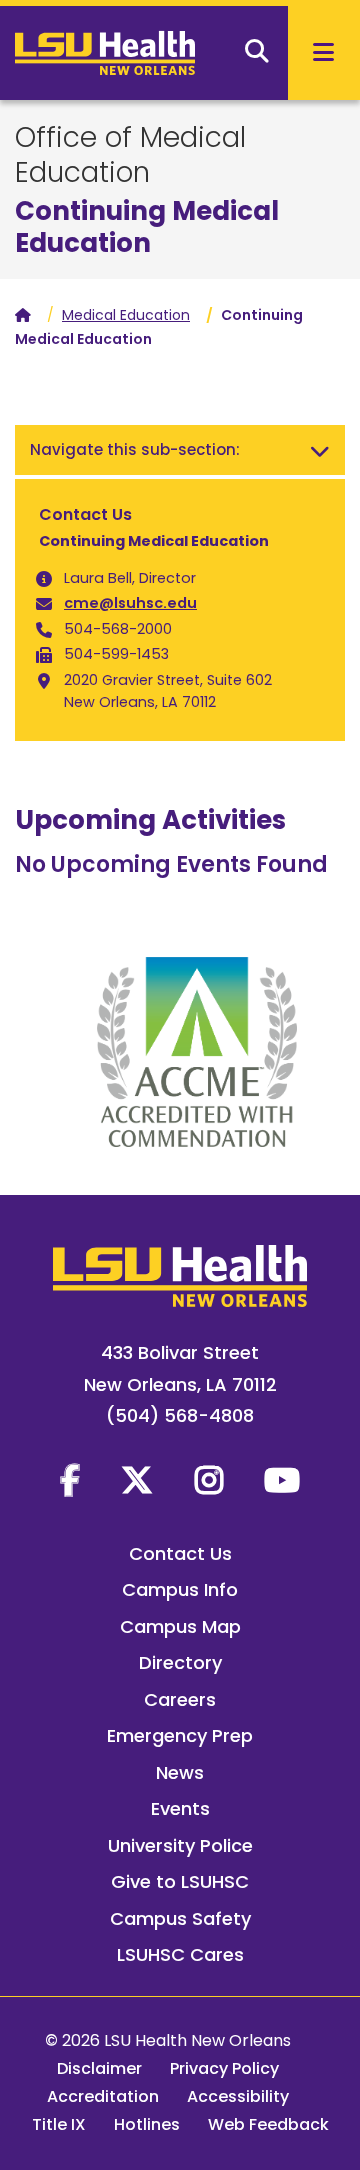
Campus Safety (180, 1918)
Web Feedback (268, 2124)
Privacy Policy (224, 2068)
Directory (180, 1662)
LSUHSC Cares (180, 1954)
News (180, 1772)
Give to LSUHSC (180, 1881)
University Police (180, 1845)
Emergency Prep (180, 1735)
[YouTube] (282, 1480)
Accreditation (103, 2096)
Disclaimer (99, 2068)
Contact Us (180, 1553)
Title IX (59, 2124)
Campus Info (180, 1589)
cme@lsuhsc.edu (130, 603)
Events (180, 1808)
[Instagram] (209, 1480)
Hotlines (147, 2124)
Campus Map (180, 1626)
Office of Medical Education (130, 155)
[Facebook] (70, 1480)
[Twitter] (137, 1480)
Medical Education (126, 315)
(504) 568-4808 (180, 1415)
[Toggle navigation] (320, 450)
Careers (180, 1699)
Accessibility (238, 2096)
